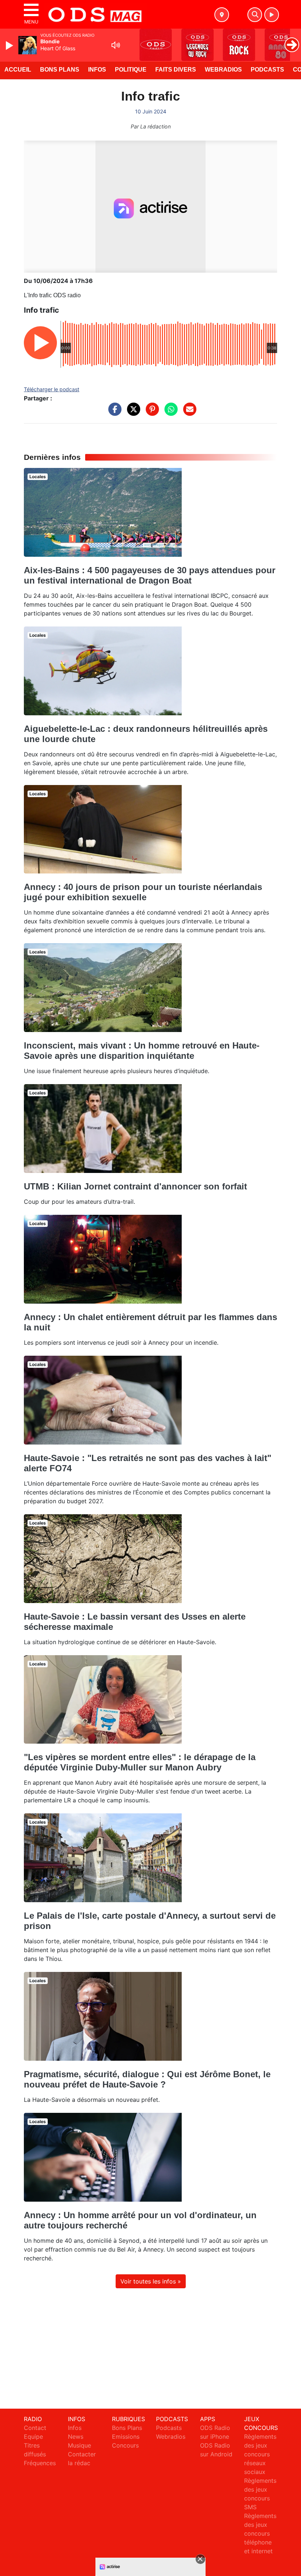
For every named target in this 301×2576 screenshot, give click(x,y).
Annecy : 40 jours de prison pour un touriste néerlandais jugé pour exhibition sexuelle (143, 892)
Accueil (18, 70)
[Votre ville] (222, 15)
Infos (97, 70)
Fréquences (40, 2463)
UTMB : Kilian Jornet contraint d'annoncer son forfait (135, 1186)
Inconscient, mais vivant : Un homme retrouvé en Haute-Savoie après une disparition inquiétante (142, 1051)
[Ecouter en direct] (272, 15)
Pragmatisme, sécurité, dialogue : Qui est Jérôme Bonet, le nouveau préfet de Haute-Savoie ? (147, 2079)
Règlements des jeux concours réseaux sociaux (260, 2454)
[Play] (10, 46)
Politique (131, 70)
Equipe (33, 2437)
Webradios (223, 70)
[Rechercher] (255, 15)
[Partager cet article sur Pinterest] (150, 413)
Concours (125, 2445)
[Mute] (116, 45)
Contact (35, 2428)
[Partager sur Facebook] (113, 413)
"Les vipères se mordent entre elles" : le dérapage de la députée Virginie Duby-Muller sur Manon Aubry (140, 1762)
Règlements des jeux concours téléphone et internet (260, 2533)
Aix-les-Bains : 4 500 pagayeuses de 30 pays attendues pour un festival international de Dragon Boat (150, 575)
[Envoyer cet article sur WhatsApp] (169, 413)
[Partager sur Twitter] (132, 413)
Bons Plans (60, 70)
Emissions (126, 2437)
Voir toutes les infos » (151, 2281)
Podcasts (267, 70)
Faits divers (176, 70)
